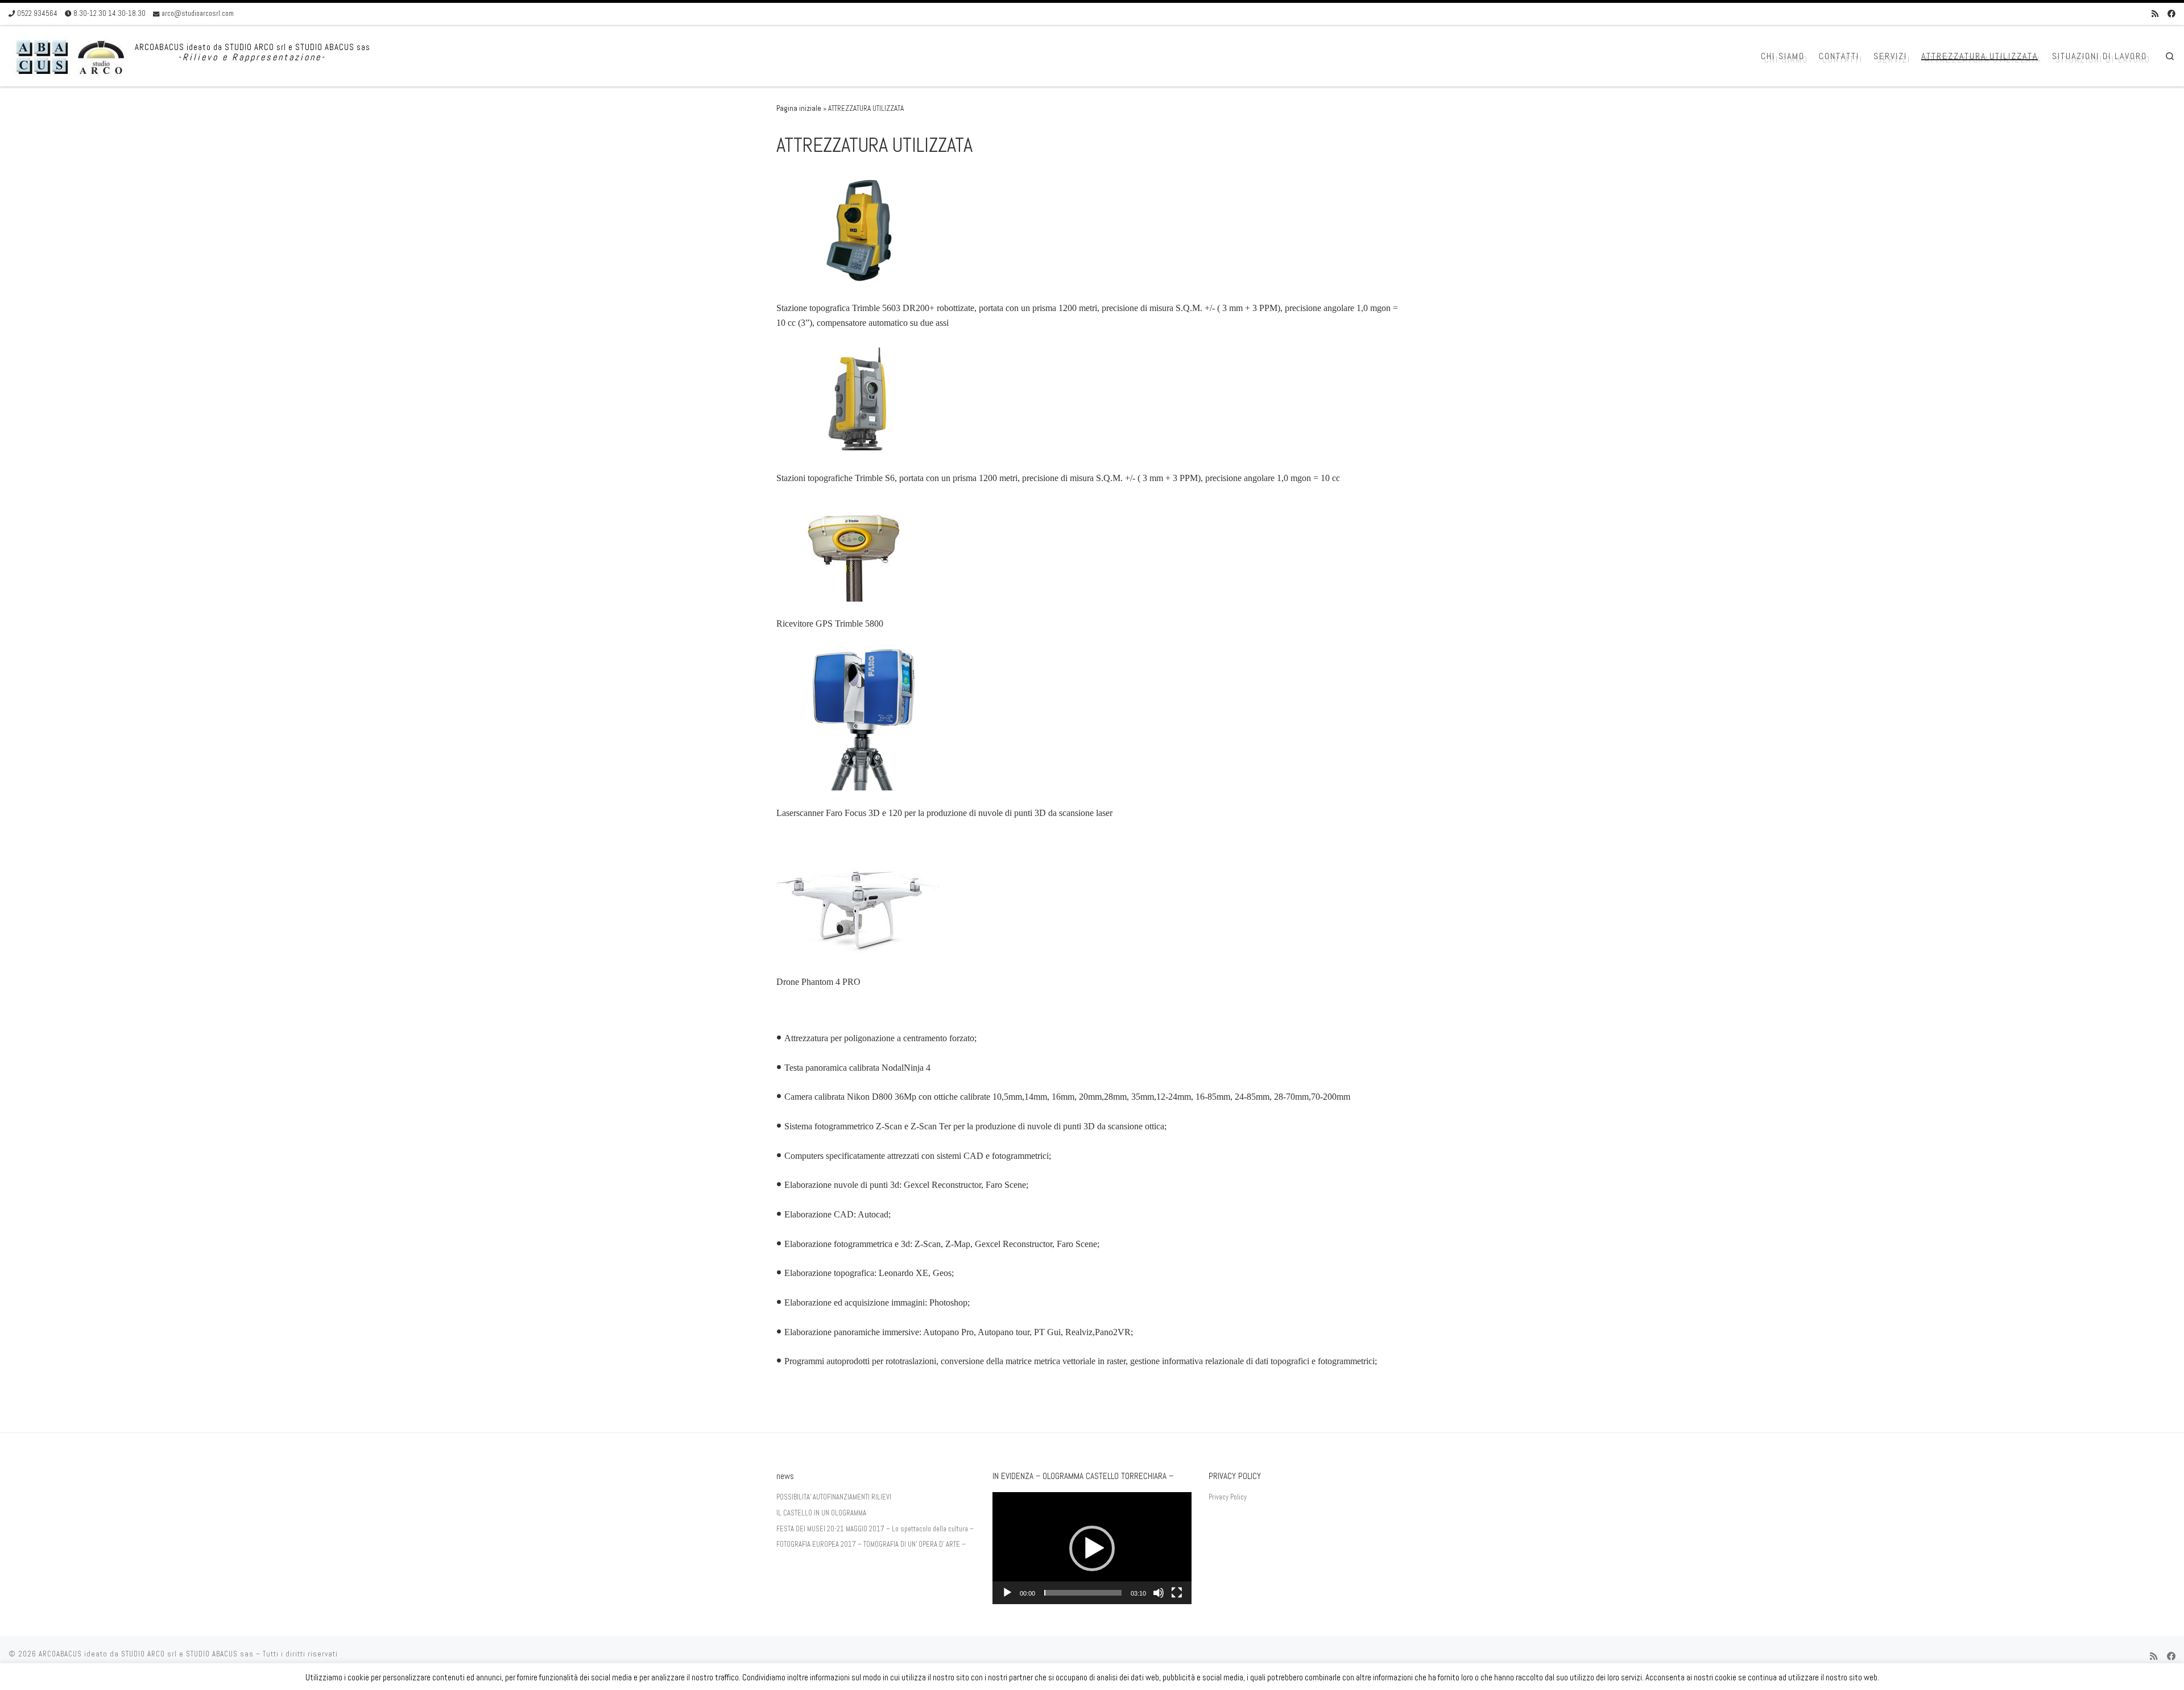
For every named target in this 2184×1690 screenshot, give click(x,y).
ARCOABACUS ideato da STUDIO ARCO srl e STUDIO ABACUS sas (146, 1654)
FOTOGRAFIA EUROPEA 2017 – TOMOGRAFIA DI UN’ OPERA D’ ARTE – (871, 1544)
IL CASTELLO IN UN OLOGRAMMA (821, 1513)
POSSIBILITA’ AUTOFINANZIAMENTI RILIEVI (834, 1497)
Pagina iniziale (799, 108)
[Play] (1007, 1593)
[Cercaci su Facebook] (2171, 14)
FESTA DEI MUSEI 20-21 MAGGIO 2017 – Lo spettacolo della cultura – (875, 1529)
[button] (1092, 1548)
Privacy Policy (1228, 1497)
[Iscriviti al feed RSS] (2155, 14)
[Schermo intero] (1177, 1593)
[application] (1092, 1548)
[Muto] (1159, 1593)
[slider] (1083, 1593)
